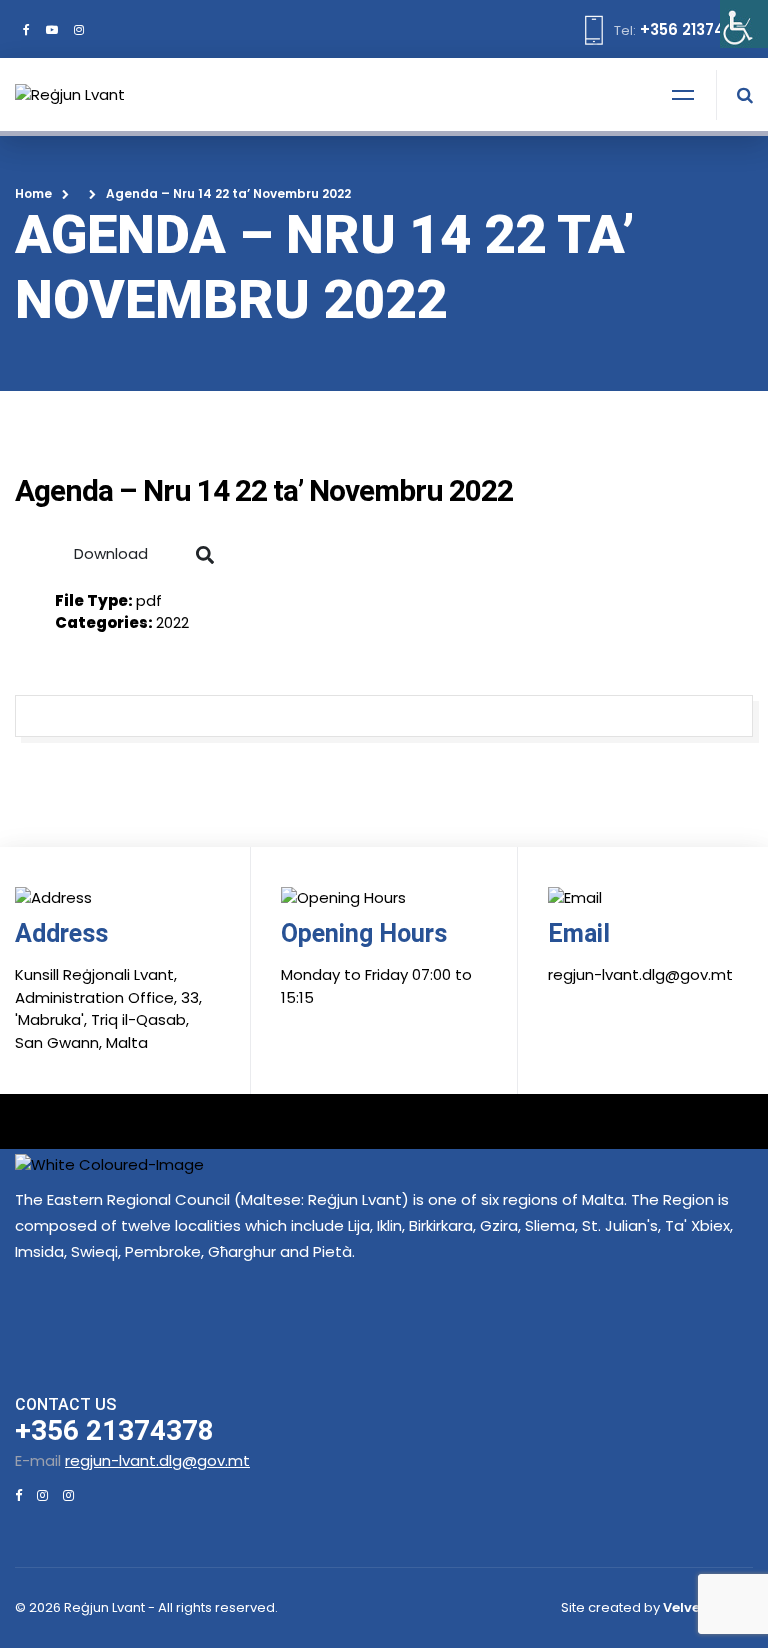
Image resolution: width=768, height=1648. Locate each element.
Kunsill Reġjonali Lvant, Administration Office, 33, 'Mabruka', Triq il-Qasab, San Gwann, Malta (108, 1008)
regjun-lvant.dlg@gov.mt (157, 1460)
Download (111, 553)
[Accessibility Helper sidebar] (744, 24)
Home (33, 193)
